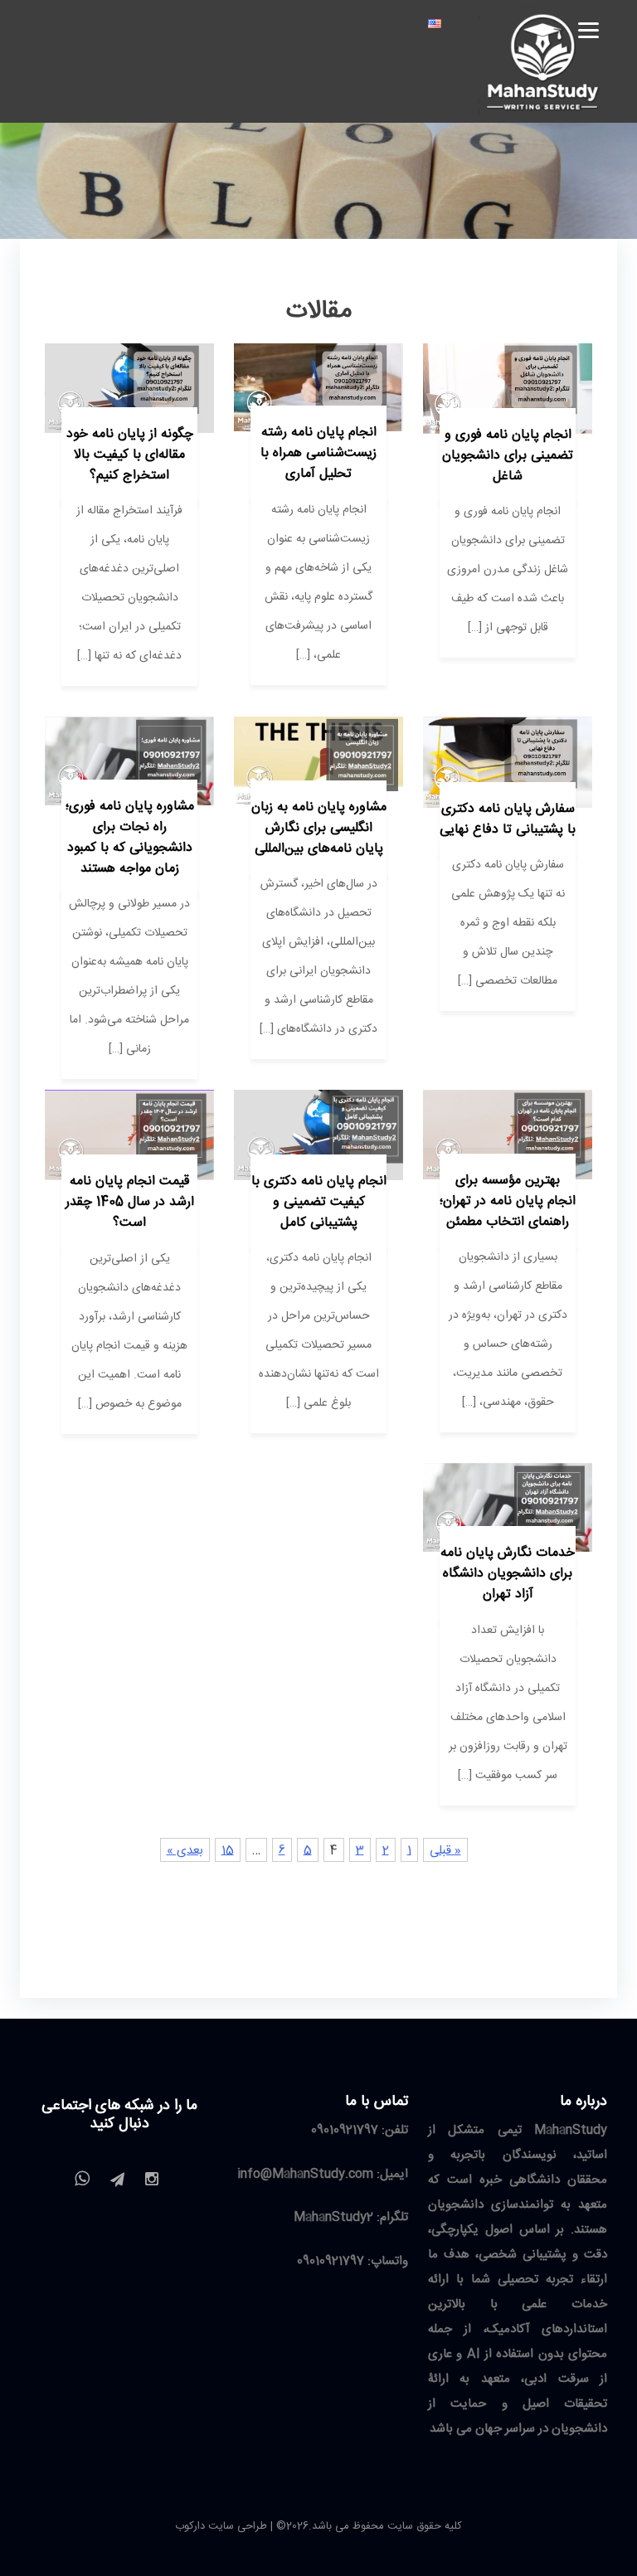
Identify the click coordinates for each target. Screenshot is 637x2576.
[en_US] (435, 24)
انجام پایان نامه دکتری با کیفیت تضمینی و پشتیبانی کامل (319, 1202)
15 (228, 1851)
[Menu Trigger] (589, 29)
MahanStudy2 (333, 2217)
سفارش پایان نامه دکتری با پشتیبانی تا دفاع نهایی (508, 819)
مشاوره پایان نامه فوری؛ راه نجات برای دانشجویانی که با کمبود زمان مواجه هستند (130, 838)
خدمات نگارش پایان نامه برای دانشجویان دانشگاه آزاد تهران (508, 1574)
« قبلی (445, 1851)
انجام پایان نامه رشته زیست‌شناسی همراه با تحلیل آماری (318, 453)
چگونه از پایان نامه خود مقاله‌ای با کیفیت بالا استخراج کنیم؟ (130, 455)
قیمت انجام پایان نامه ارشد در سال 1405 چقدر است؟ (130, 1202)
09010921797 (345, 2130)
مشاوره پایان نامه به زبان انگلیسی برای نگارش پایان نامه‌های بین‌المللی (319, 828)
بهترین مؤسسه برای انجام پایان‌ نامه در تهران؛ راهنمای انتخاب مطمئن (508, 1201)
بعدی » (185, 1851)
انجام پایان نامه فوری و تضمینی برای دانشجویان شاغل (508, 456)
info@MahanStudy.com (305, 2174)
